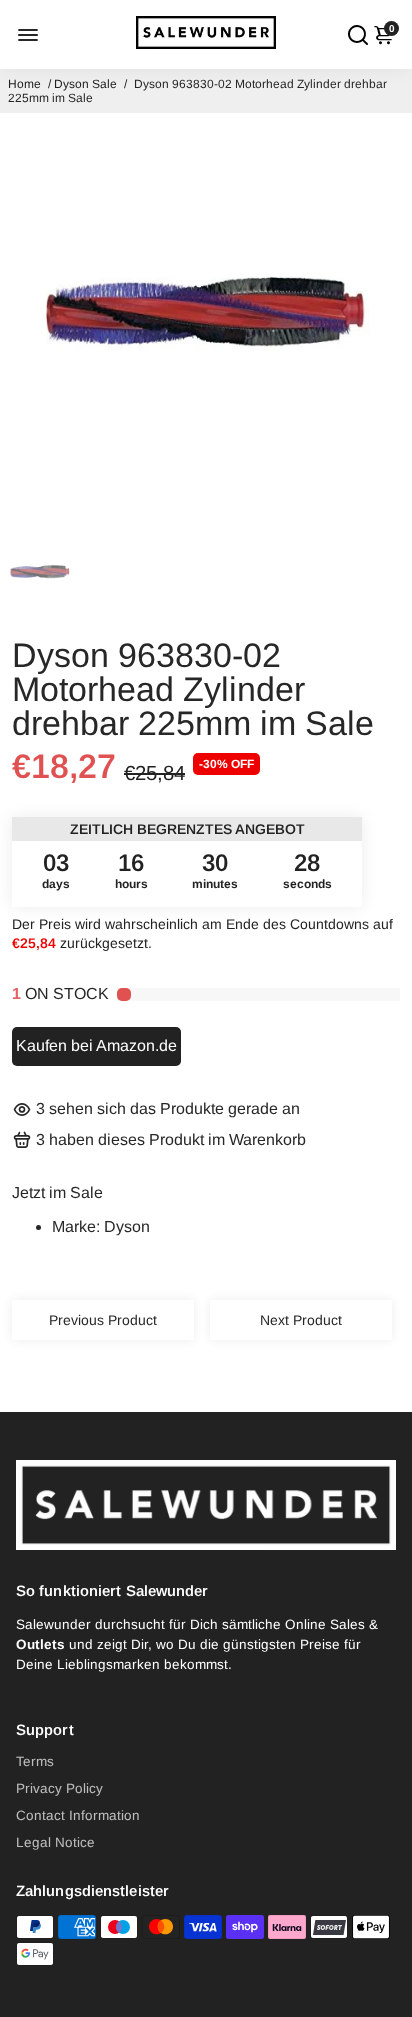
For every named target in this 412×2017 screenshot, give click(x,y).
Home (24, 84)
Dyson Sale (85, 84)
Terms (35, 1761)
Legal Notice (55, 1842)
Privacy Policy (59, 1788)
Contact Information (78, 1815)
